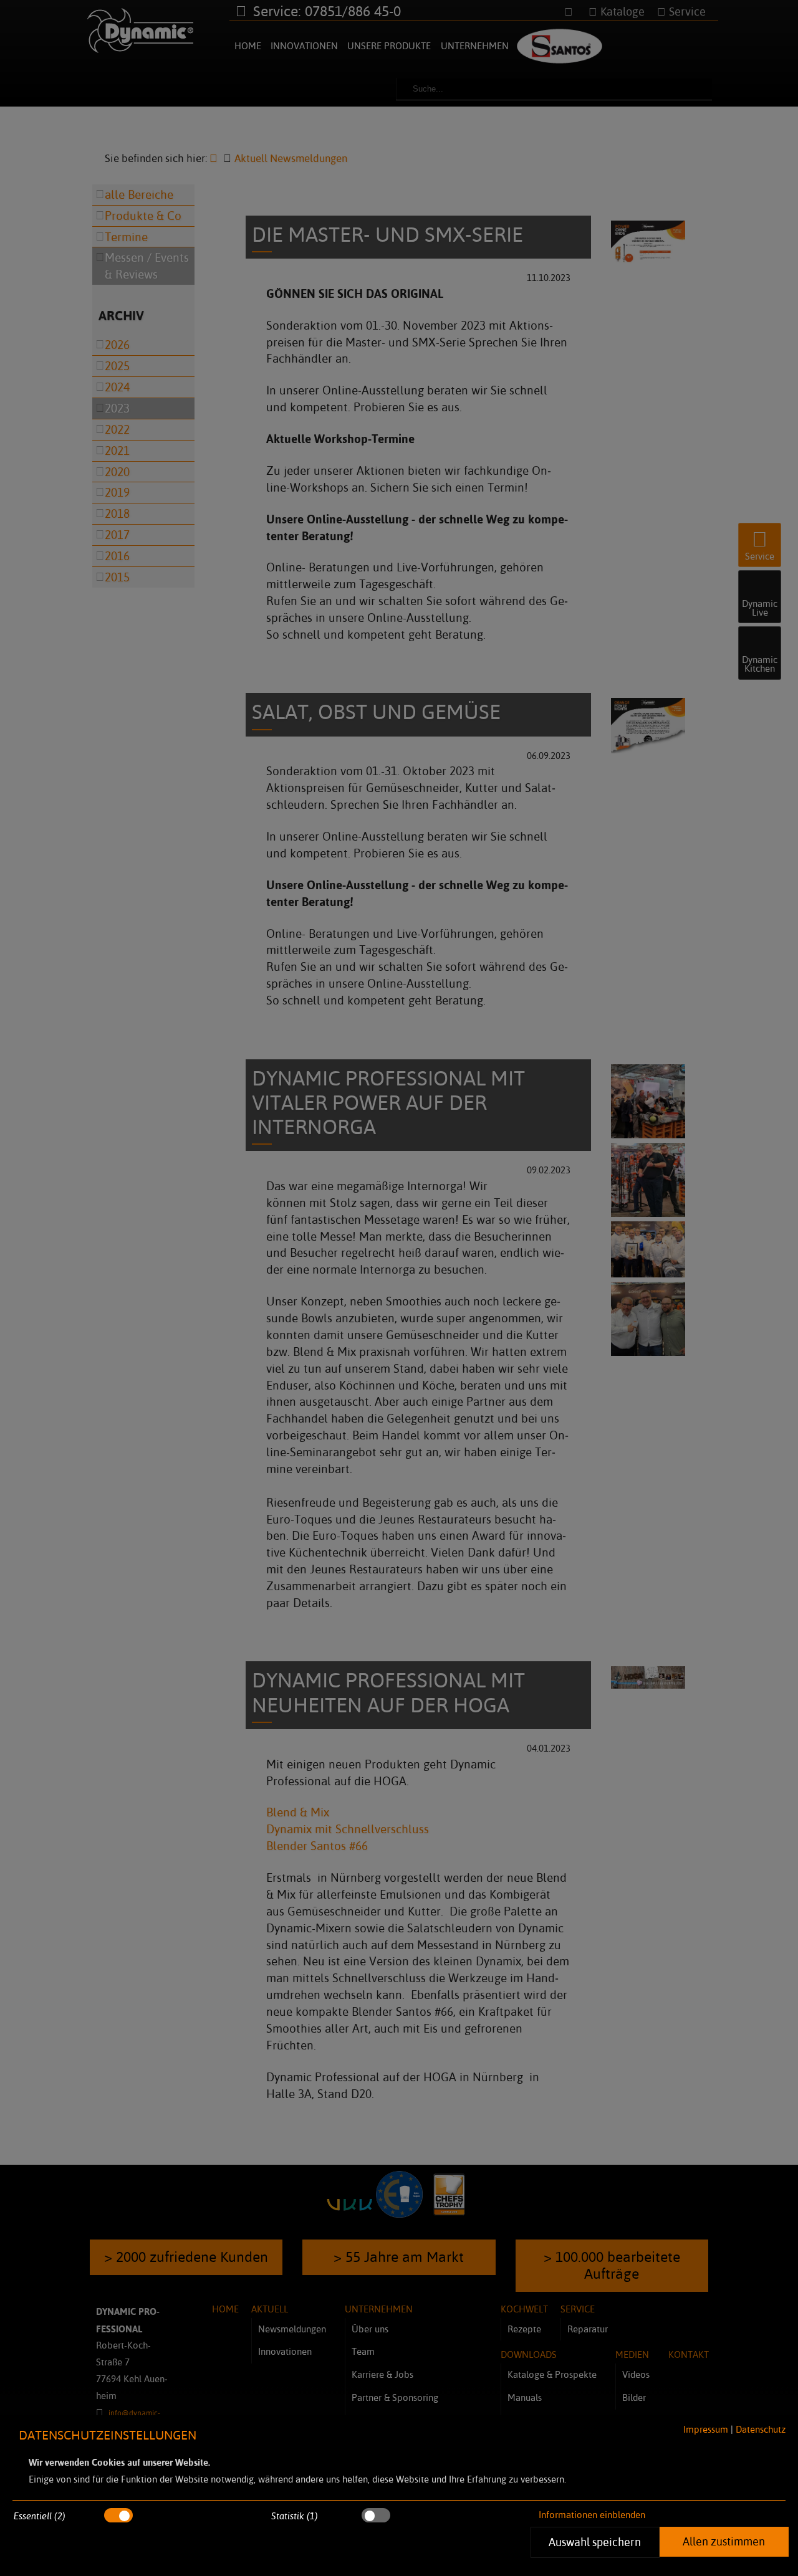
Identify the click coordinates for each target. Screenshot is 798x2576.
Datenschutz (761, 2429)
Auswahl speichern (595, 2542)
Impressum (706, 2429)
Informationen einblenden (592, 2515)
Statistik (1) (295, 2516)
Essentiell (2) (40, 2516)
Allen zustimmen (724, 2541)
